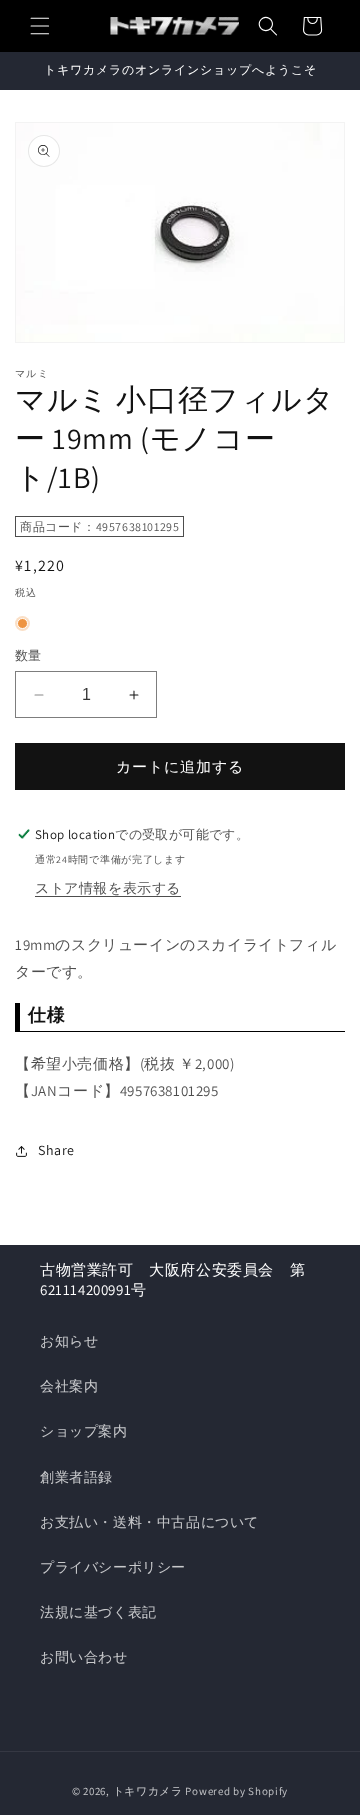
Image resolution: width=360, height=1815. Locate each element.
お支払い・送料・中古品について (149, 1522)
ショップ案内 (84, 1431)
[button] (40, 26)
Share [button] (56, 1150)
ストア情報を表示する (108, 888)
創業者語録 (76, 1477)
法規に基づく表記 (98, 1612)
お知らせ (69, 1341)
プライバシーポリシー (113, 1567)
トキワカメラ (148, 1791)
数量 (28, 655)
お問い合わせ (84, 1657)
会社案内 (69, 1386)
